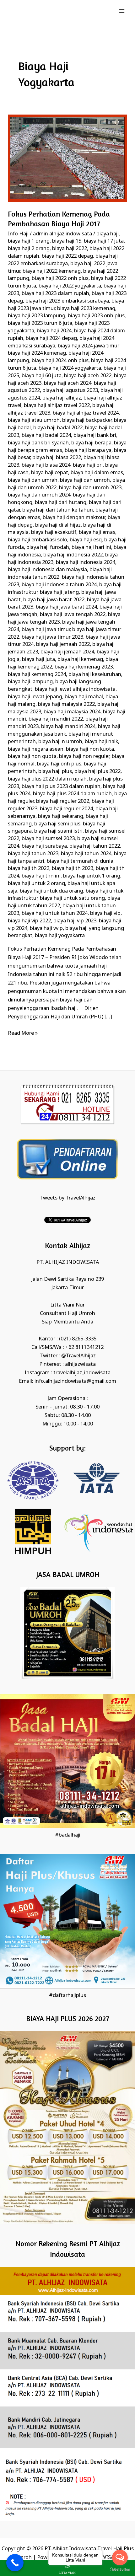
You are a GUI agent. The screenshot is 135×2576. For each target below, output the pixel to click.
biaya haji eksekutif (54, 532)
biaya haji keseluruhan (95, 675)
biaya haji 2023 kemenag (86, 309)
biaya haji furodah (48, 547)
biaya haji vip (105, 913)
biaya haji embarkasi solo (38, 540)
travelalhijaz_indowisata (82, 1373)
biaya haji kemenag (80, 660)
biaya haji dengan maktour (74, 518)
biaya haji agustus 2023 (70, 391)
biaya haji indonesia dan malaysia (47, 570)
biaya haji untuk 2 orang (36, 884)
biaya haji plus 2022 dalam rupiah (47, 779)
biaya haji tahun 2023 (33, 854)
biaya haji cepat (50, 473)
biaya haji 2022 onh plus (60, 279)
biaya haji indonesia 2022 (73, 555)
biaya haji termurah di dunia (80, 861)
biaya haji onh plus (59, 764)
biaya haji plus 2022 (97, 772)
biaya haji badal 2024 (46, 435)
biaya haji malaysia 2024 (72, 712)
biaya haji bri (88, 465)
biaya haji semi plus (57, 824)
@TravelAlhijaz (78, 1356)
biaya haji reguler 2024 (66, 809)
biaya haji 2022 (70, 249)
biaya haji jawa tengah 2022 (73, 615)
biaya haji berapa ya (88, 451)
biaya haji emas (97, 532)
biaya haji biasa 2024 (46, 465)
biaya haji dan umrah (33, 480)
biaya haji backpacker (87, 420)
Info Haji (18, 234)
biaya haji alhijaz (62, 398)
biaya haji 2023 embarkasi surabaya (67, 301)
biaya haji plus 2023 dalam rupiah (61, 787)
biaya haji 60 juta (42, 376)
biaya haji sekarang (61, 816)
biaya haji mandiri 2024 (68, 727)
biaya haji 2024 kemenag (37, 353)
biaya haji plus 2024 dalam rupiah (72, 794)
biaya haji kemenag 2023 (84, 667)
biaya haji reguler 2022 (63, 801)
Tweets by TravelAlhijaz (67, 1198)
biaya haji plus (55, 772)
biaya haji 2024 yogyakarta (70, 368)
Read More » (23, 1033)
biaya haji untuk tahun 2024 (55, 913)
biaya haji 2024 (54, 331)
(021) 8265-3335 (78, 1339)
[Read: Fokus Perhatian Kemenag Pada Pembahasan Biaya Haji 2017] (67, 158)
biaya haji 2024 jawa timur (88, 346)
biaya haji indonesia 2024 (86, 563)
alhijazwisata (80, 1364)
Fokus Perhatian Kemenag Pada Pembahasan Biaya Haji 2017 (59, 219)
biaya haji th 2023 (73, 869)
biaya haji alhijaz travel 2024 (86, 413)
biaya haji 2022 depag (67, 256)
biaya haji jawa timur (46, 630)
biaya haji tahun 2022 (95, 846)
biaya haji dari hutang (61, 503)
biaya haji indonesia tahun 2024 (59, 585)
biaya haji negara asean (36, 749)
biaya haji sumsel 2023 (48, 839)
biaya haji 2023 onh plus (96, 316)
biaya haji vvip (46, 928)
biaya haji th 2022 (29, 869)
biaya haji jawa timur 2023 (52, 637)
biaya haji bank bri (95, 435)
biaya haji (108, 234)
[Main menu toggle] (122, 11)
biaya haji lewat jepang (35, 697)
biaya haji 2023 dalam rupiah (55, 294)
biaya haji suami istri (58, 831)
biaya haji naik (101, 742)
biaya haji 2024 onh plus (60, 361)
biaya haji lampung (30, 682)
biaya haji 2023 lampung (37, 316)
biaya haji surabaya (44, 846)
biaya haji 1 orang (29, 241)
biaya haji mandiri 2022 (56, 719)
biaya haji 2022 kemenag (52, 271)
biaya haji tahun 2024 (86, 854)
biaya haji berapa (91, 443)
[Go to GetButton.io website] (120, 2570)
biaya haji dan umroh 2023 (90, 488)
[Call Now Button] (15, 2563)
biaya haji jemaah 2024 (67, 652)
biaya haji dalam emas (97, 473)
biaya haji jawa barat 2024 (66, 607)
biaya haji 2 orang (29, 249)
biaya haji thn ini (41, 876)
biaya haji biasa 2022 (57, 458)
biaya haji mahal (84, 697)
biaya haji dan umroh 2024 (39, 495)
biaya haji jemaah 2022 (63, 644)
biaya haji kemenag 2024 (37, 675)
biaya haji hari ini (91, 547)
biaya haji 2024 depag (51, 338)
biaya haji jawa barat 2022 (54, 600)
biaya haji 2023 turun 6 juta (40, 323)
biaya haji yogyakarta (60, 936)
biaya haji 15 (67, 241)
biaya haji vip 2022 (29, 921)
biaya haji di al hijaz (58, 525)
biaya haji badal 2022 (58, 428)
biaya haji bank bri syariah (38, 443)
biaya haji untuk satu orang (72, 898)
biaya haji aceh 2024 (68, 383)
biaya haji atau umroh (34, 420)
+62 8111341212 (84, 1347)
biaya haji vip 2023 (75, 921)
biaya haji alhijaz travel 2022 (57, 406)
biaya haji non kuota (90, 749)
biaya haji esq (86, 540)
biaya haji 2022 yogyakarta (70, 286)
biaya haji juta (38, 660)
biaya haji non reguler (84, 757)
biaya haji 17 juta (104, 241)
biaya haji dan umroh (85, 480)
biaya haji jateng (59, 592)
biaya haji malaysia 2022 (66, 704)
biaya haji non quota (32, 757)
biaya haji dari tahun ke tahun (58, 510)
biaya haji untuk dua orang (51, 891)
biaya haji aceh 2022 (88, 376)
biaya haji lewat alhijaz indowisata (75, 689)
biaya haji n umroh (60, 742)
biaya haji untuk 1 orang (92, 876)
